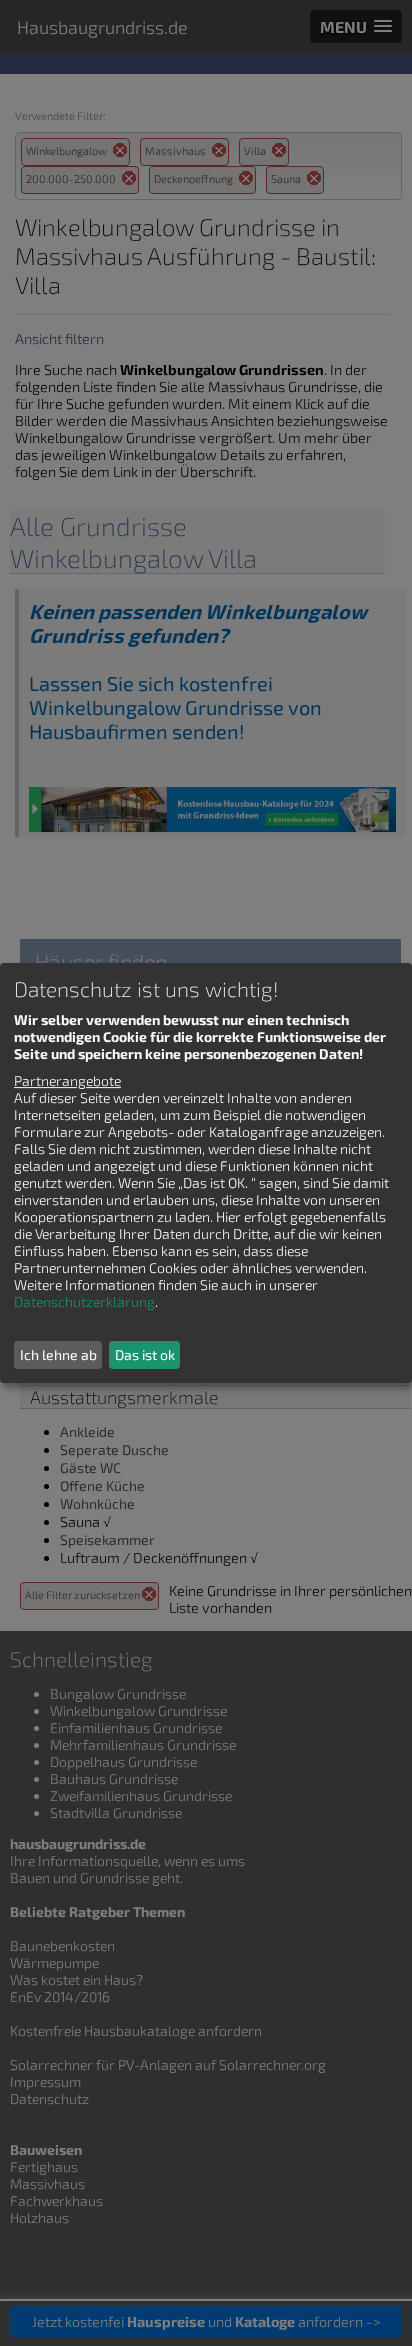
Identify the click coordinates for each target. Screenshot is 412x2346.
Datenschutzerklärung (84, 1301)
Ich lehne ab (58, 1354)
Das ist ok (145, 1354)
